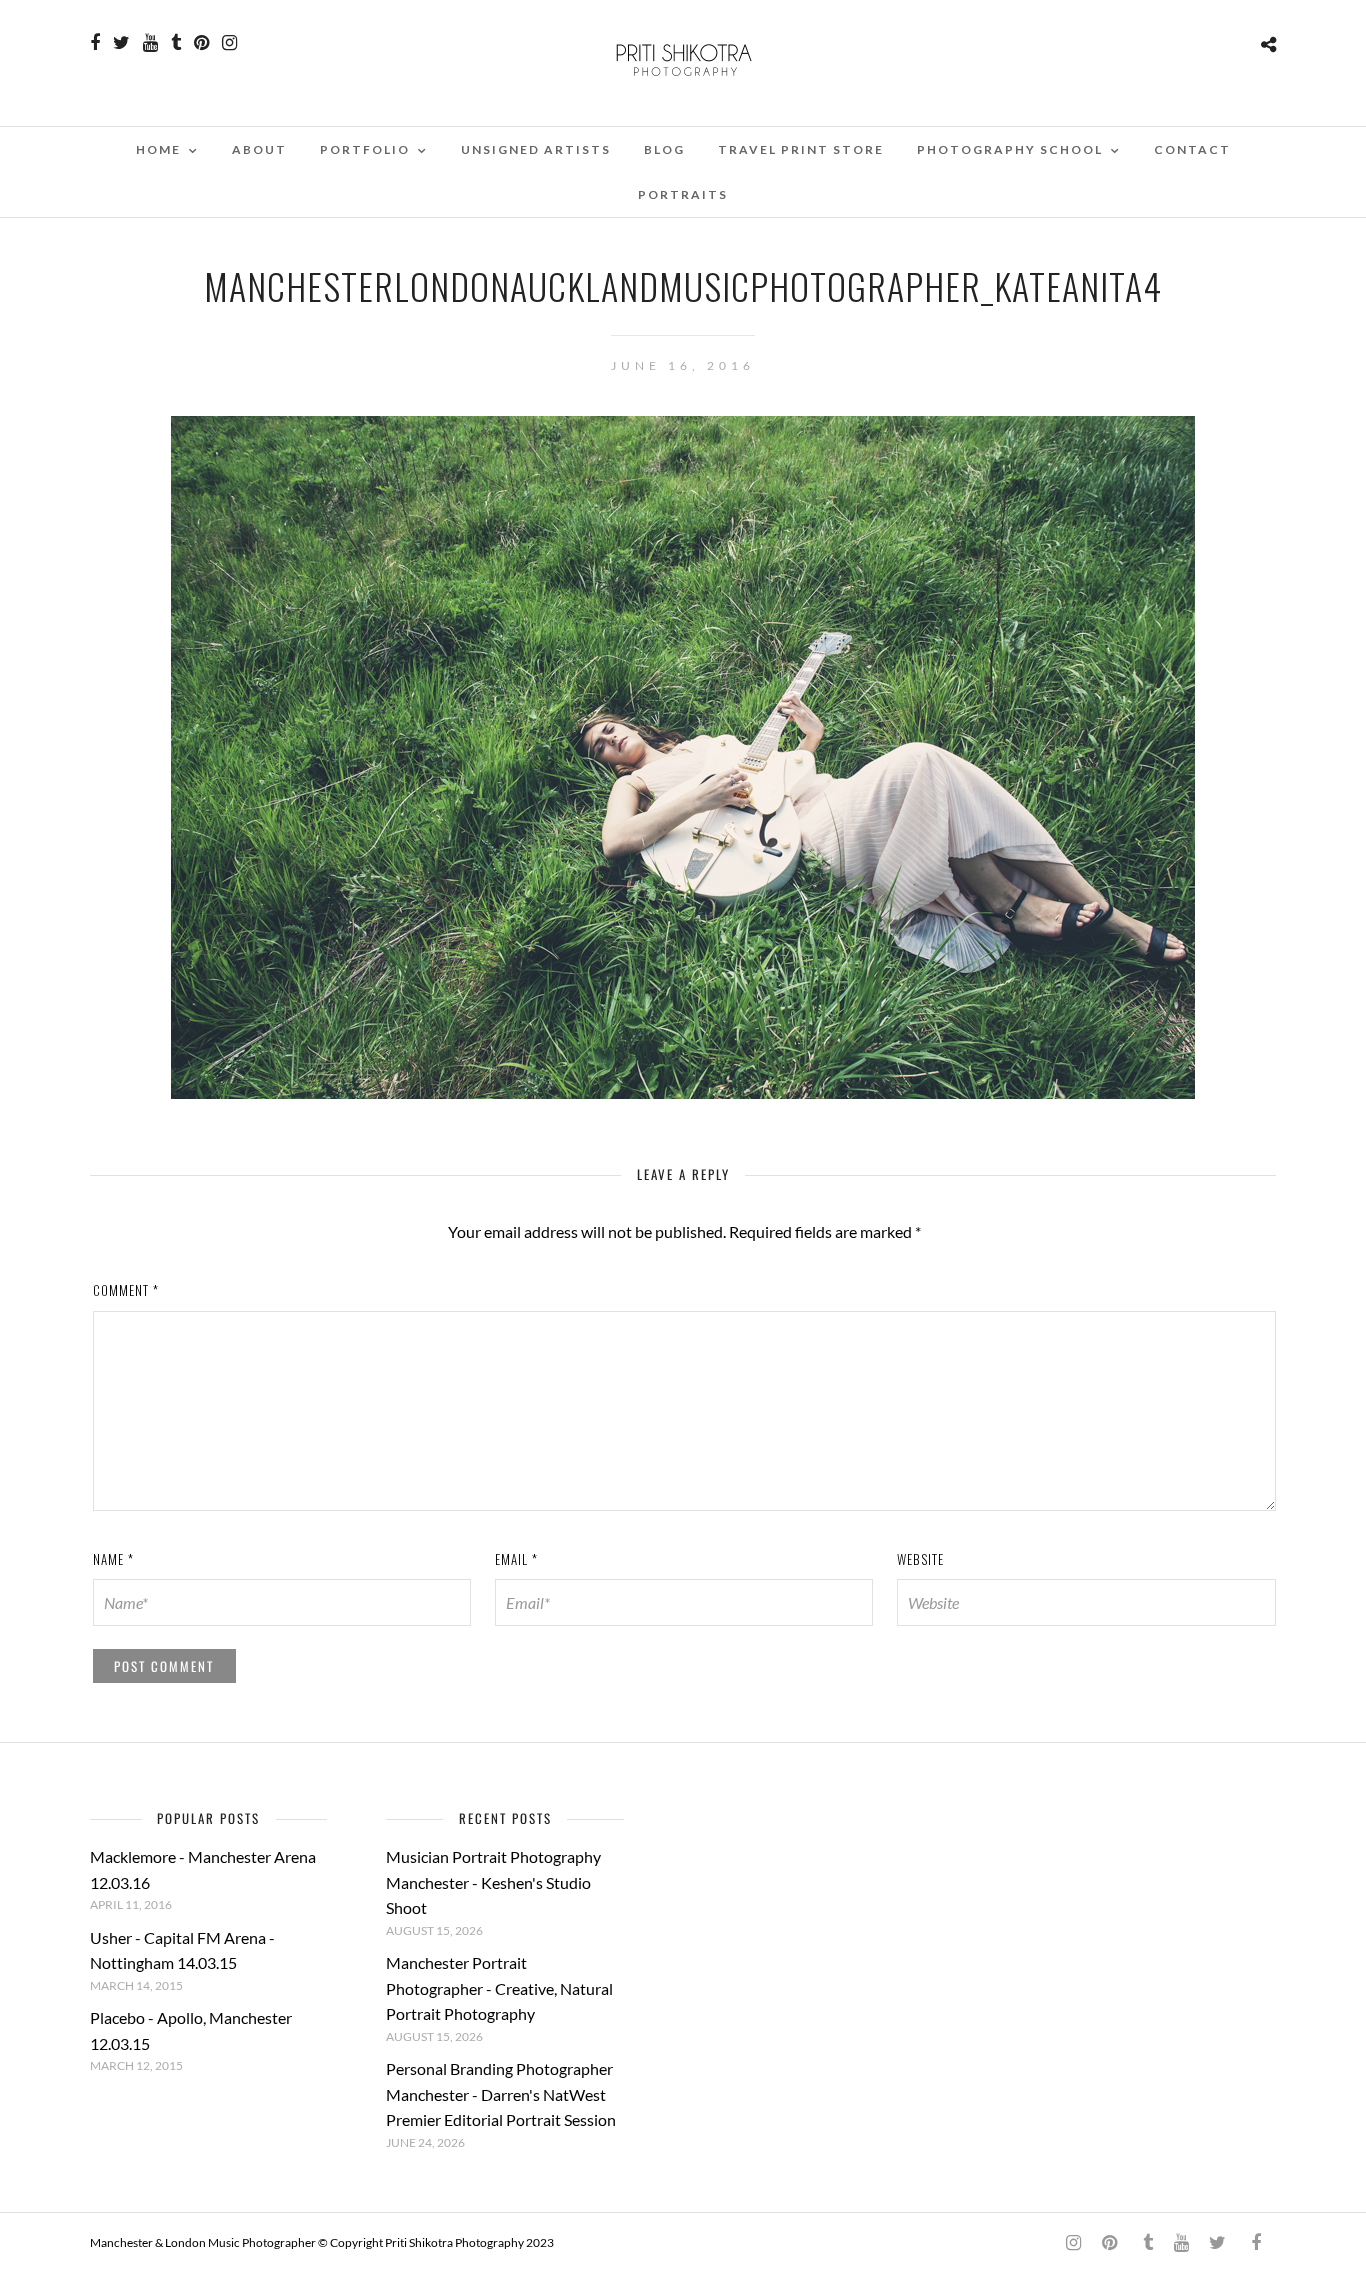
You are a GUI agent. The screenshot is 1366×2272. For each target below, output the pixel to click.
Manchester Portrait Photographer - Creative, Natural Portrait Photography (499, 1988)
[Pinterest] (201, 43)
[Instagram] (229, 43)
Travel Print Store (801, 149)
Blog (664, 149)
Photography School (1010, 149)
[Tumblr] (176, 43)
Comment (126, 1290)
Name (113, 1559)
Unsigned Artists (536, 149)
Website (920, 1559)
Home (158, 149)
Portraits (683, 194)
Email (516, 1559)
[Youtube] (150, 43)
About (259, 149)
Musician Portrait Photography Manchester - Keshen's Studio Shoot (493, 1882)
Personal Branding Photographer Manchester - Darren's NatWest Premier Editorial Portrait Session (501, 2094)
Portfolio (365, 149)
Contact (1192, 149)
